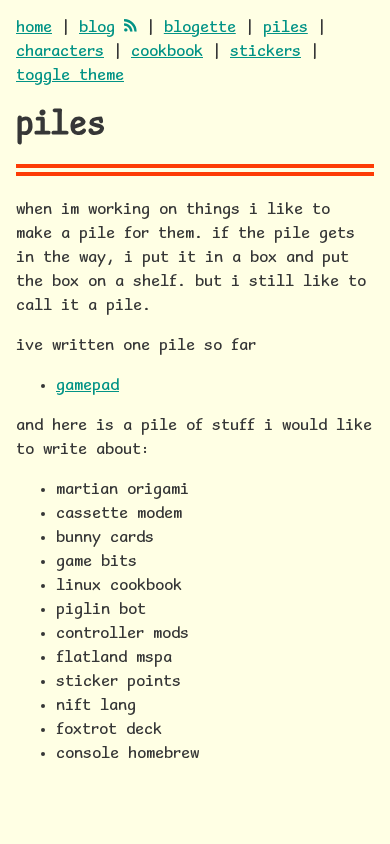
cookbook (167, 52)
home (34, 28)
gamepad (87, 386)
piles (285, 28)
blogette (200, 28)
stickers (265, 52)
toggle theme (70, 76)
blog (97, 28)
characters (60, 52)
